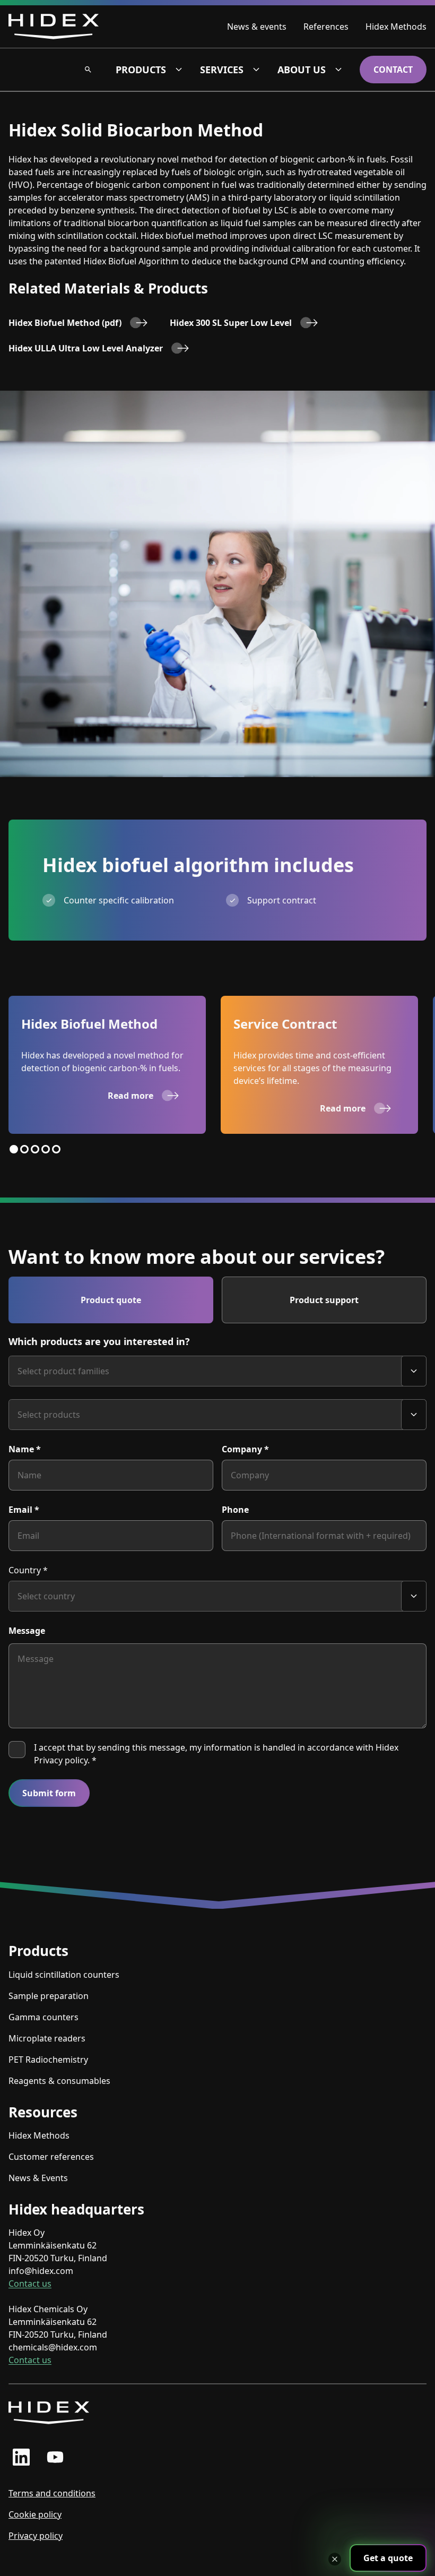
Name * (25, 1449)
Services (222, 70)
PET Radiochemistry (48, 2060)
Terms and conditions (52, 2493)
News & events (257, 27)
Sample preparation (49, 1996)
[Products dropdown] (179, 70)
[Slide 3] (35, 1149)
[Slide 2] (24, 1149)
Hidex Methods (396, 27)
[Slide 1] (14, 1149)
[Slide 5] (56, 1149)
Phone (235, 1510)
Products (141, 70)
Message (27, 1631)
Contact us (30, 2284)
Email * (24, 1510)
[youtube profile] (55, 2457)
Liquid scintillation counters (64, 1975)
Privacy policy (36, 2536)
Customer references (51, 2157)
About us (302, 70)
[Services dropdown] (256, 70)
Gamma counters (43, 2017)
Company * (245, 1449)
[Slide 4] (46, 1149)
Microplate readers (47, 2038)
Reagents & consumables (59, 2081)
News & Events (38, 2178)
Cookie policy (35, 2514)
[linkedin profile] (21, 2457)
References (326, 27)
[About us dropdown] (338, 70)
